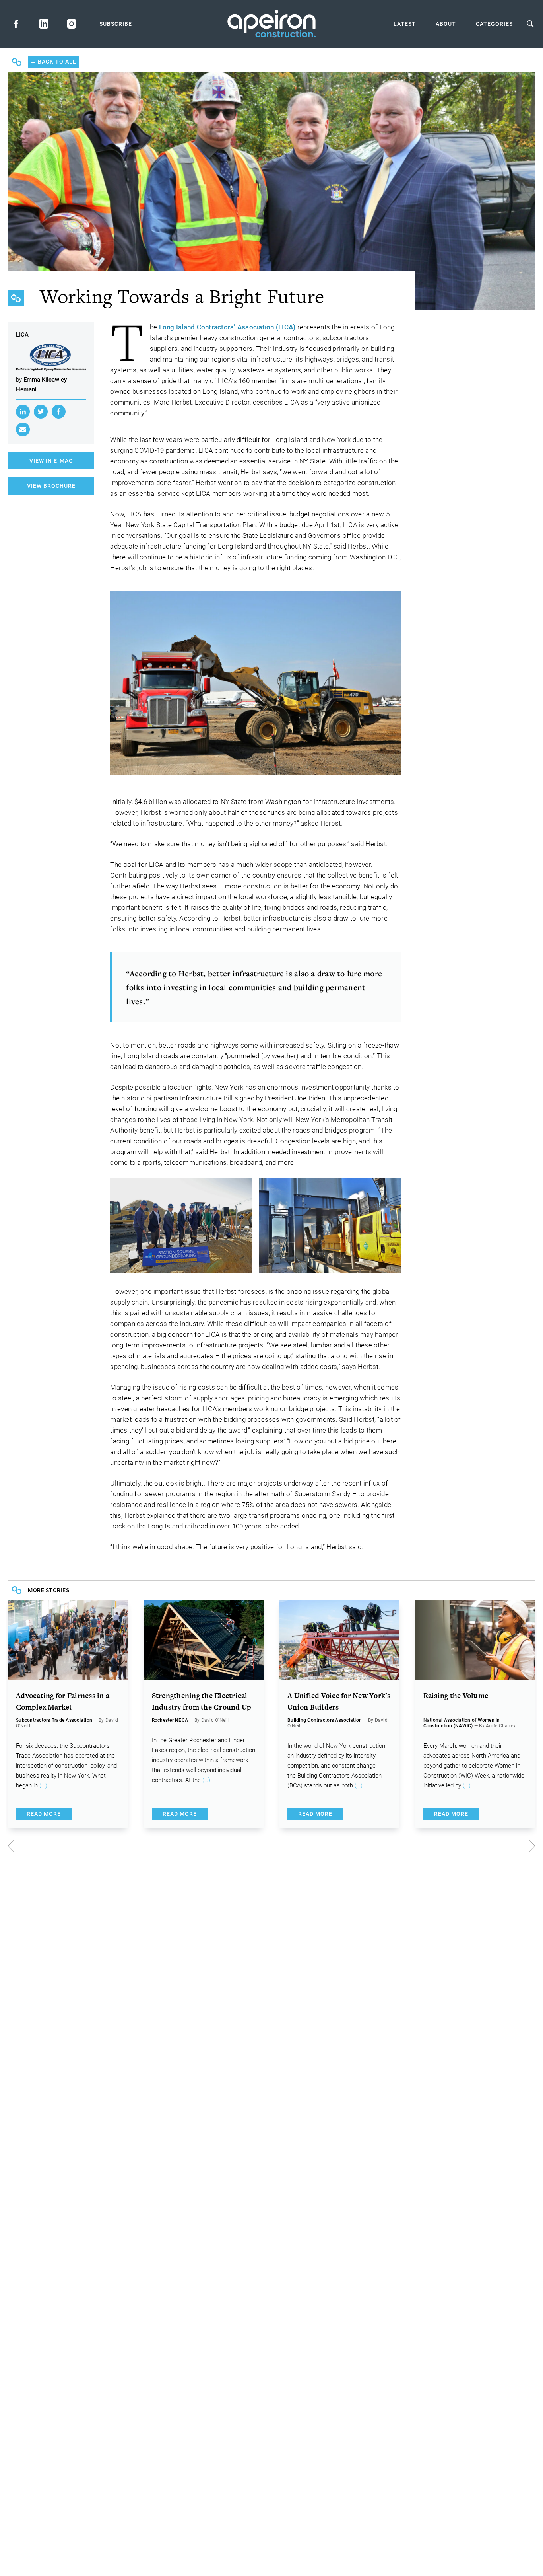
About (446, 24)
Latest (405, 24)
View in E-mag (51, 461)
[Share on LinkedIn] (23, 412)
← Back (53, 62)
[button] (403, 1846)
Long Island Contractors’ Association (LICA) (227, 327)
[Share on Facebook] (59, 412)
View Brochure (51, 486)
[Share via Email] (23, 429)
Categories (494, 24)
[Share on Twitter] (41, 412)
